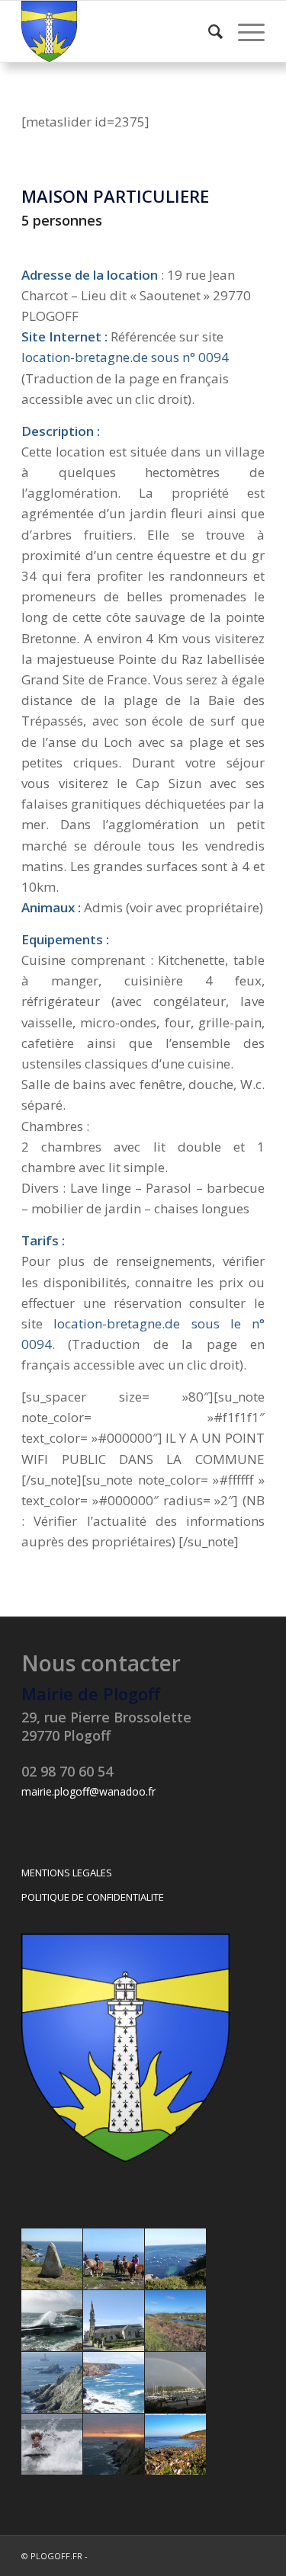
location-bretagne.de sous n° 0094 (125, 357)
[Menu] (244, 31)
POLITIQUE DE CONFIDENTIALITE (93, 1897)
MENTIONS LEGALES (67, 1873)
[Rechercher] (208, 31)
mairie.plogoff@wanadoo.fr (88, 1791)
